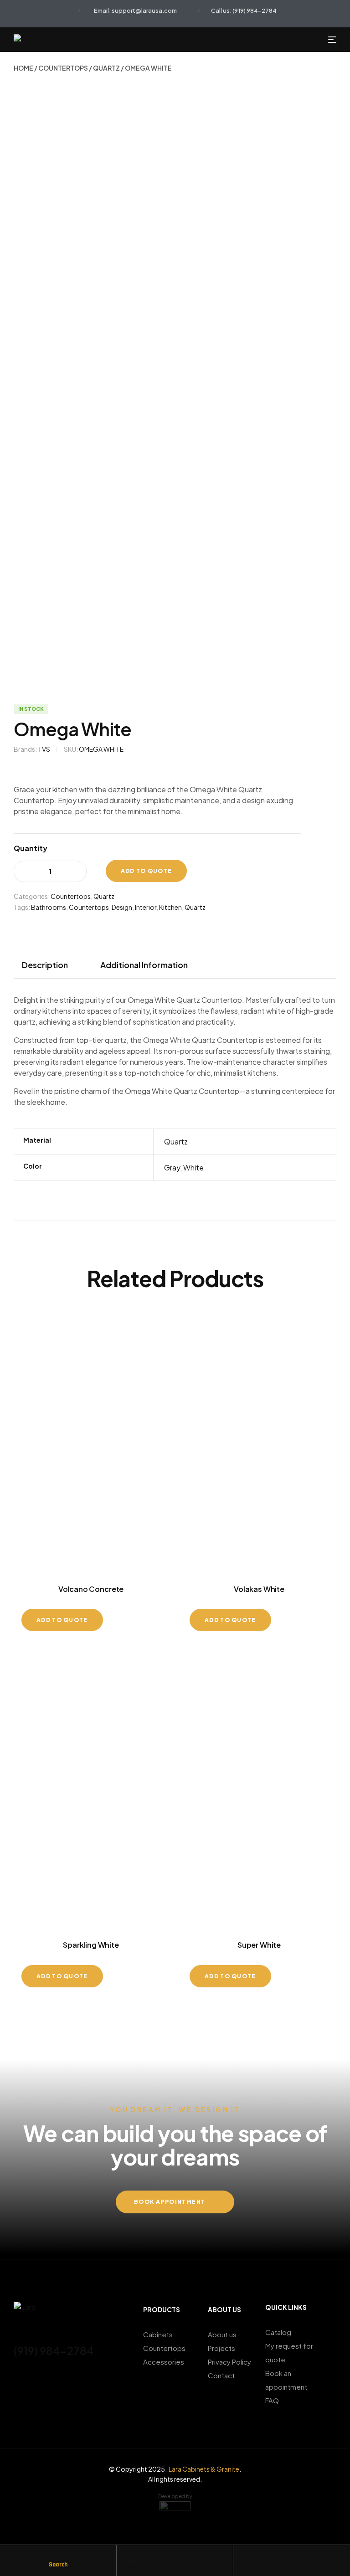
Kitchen (170, 907)
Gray (172, 1167)
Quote (128, 2566)
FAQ (272, 2400)
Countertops (63, 68)
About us (222, 2334)
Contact (248, 2566)
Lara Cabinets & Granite (204, 2469)
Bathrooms (49, 907)
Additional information (144, 965)
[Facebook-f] (18, 2376)
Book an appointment (286, 2380)
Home (23, 68)
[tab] (49, 965)
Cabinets (158, 2334)
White (193, 1167)
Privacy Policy (229, 2362)
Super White (259, 1945)
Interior (146, 907)
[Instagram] (34, 2376)
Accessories (164, 2362)
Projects (221, 2348)
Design (122, 907)
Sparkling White (91, 1945)
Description (45, 965)
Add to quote (147, 871)
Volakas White (259, 1589)
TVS (44, 749)
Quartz (106, 68)
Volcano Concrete (91, 1589)
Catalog (278, 2332)
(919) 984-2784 (54, 2350)
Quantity (31, 848)
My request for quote (289, 2353)
